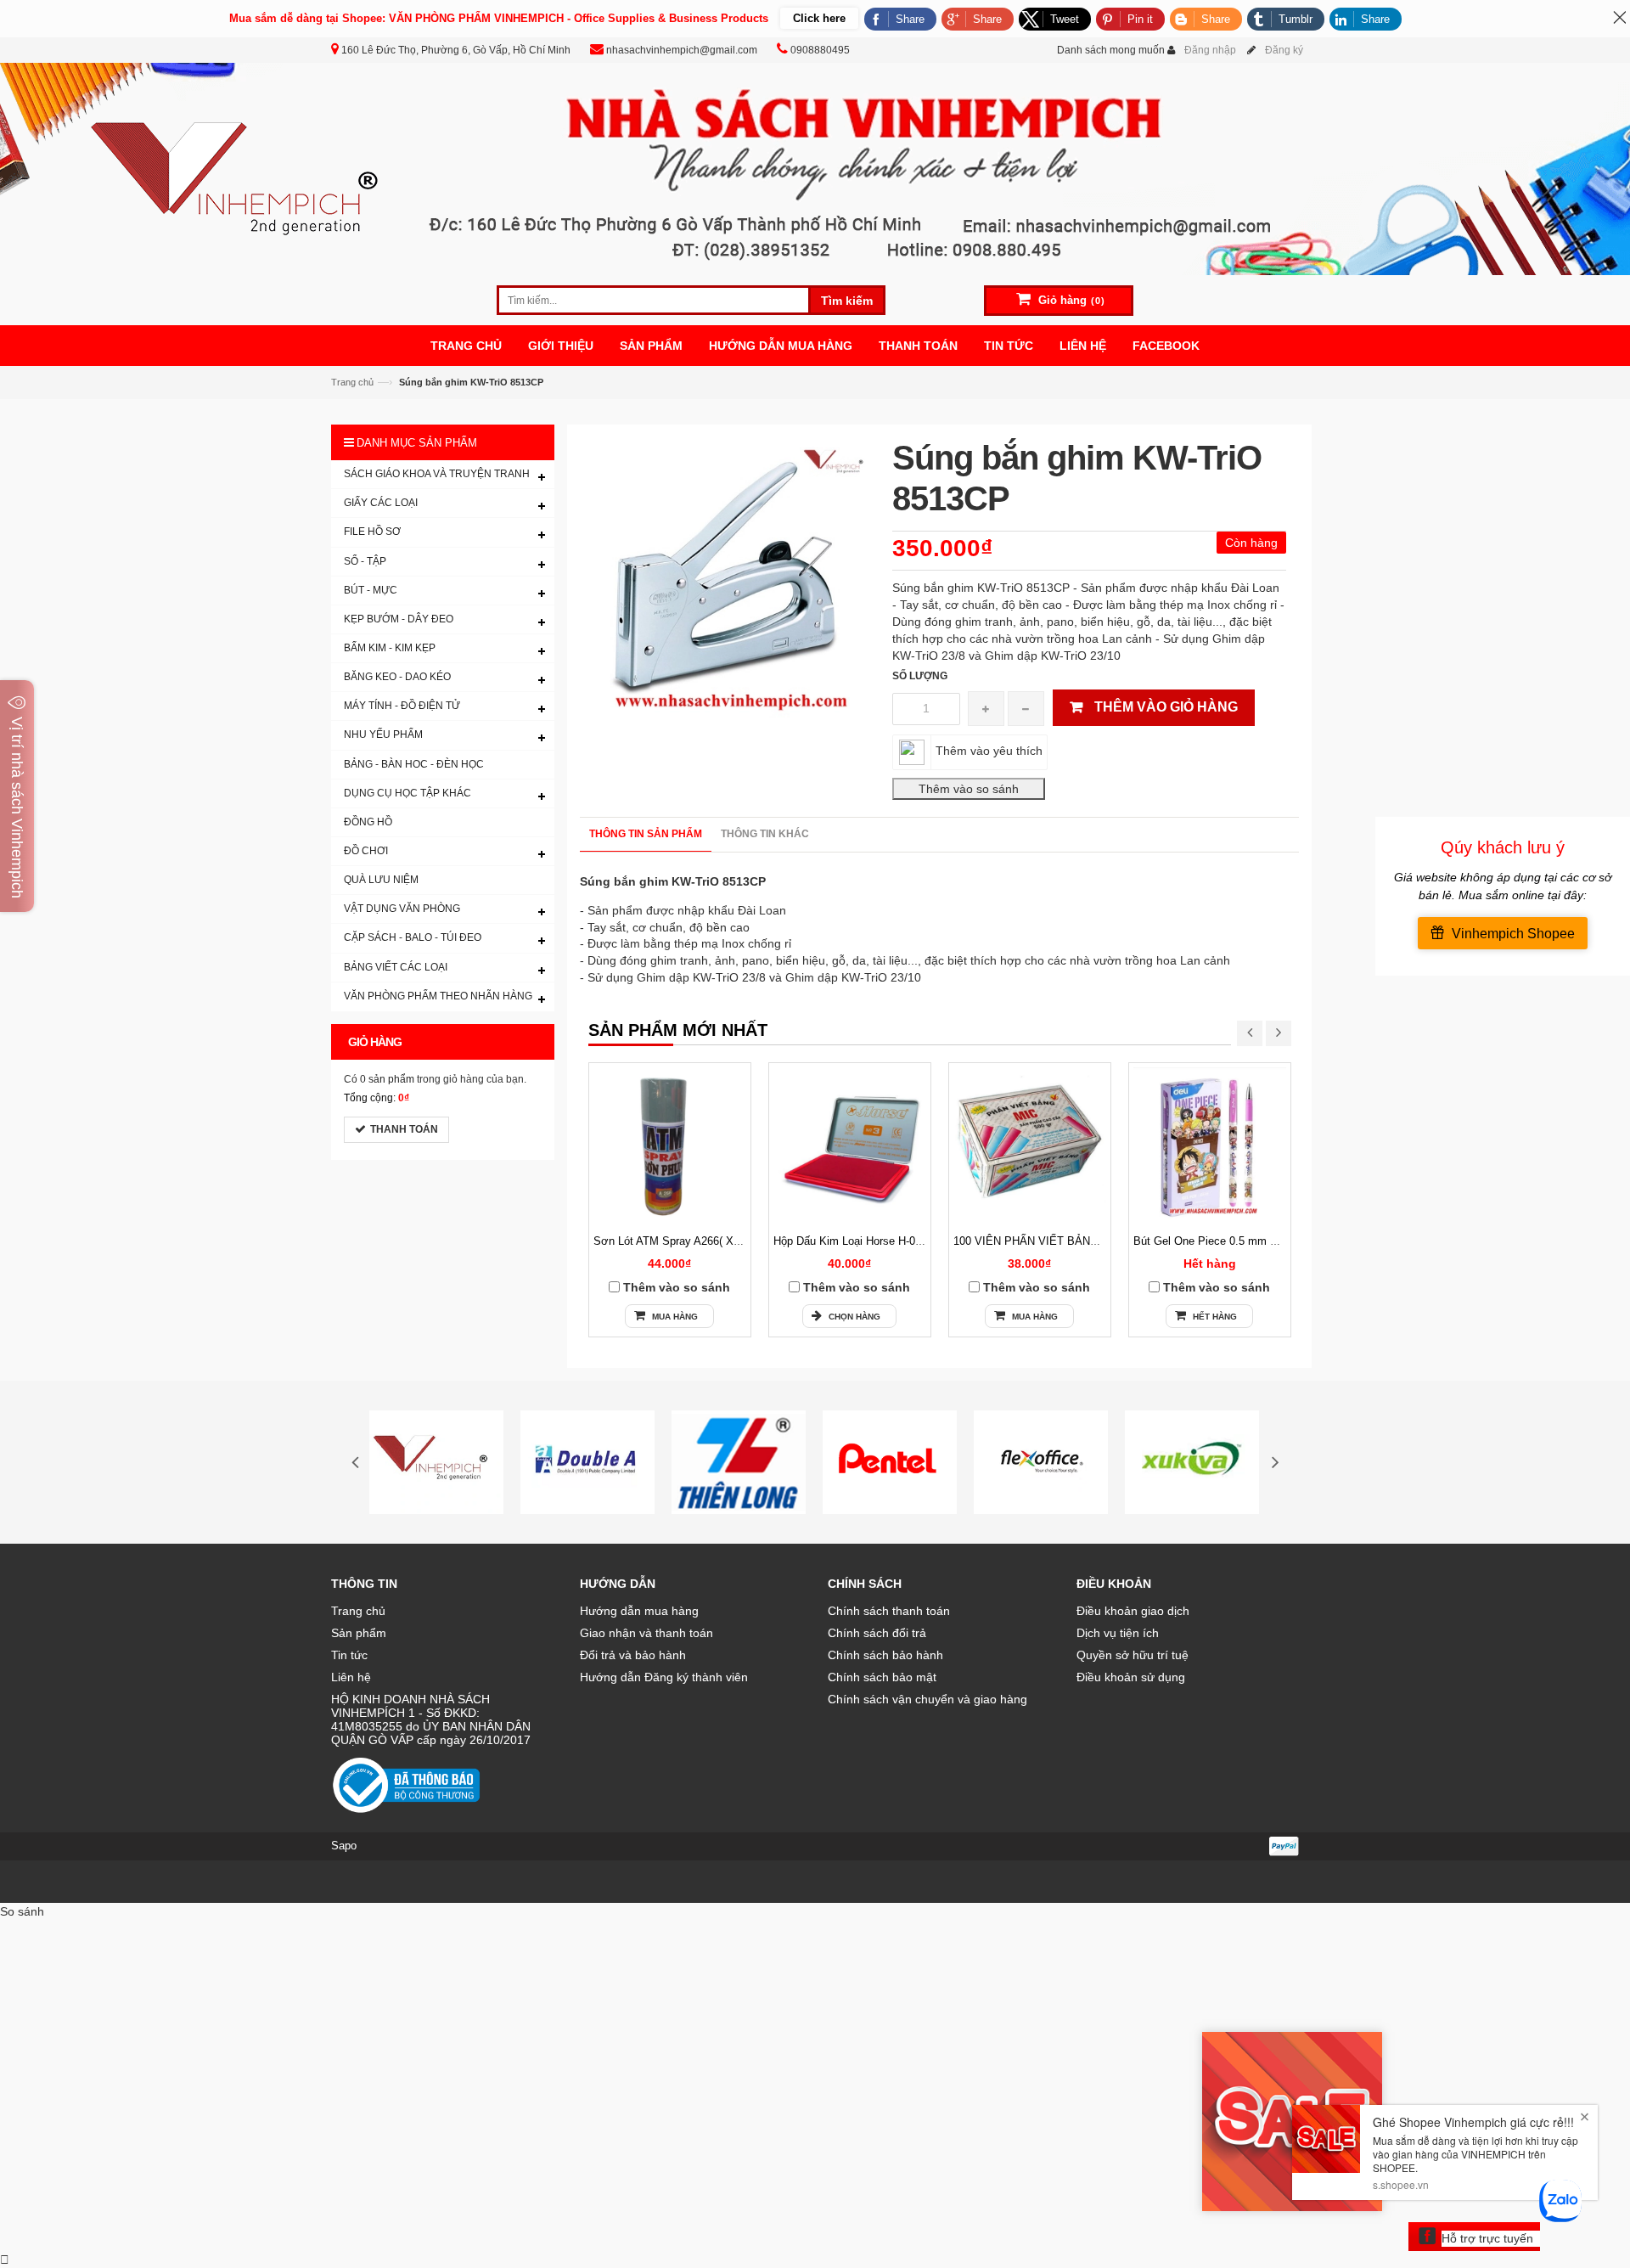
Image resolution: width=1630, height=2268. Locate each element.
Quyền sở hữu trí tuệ (1133, 1655)
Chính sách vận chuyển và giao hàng (927, 1699)
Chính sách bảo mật (882, 1677)
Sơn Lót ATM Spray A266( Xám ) (674, 1241)
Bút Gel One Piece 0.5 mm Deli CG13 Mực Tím (1251, 1241)
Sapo (344, 1846)
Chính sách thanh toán (889, 1611)
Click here (819, 18)
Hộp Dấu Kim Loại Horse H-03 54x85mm (873, 1241)
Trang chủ (352, 382)
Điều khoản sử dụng (1131, 1677)
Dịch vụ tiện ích (1118, 1633)
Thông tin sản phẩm (646, 834)
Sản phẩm (359, 1633)
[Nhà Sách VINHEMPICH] (815, 168)
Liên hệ (351, 1677)
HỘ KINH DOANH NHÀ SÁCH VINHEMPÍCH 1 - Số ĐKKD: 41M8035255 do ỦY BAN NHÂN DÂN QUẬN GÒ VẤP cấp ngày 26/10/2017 (431, 1719)
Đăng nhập (1210, 50)
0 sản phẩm (387, 1079)
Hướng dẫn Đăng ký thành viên (664, 1677)
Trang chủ (358, 1611)
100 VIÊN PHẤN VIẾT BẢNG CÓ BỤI (1047, 1241)
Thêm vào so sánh (677, 1287)
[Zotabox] (5, 2260)
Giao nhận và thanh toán (646, 1633)
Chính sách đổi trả (877, 1633)
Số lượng (920, 676)
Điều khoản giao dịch (1133, 1611)
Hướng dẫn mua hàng (639, 1611)
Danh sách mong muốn (1111, 50)
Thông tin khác (765, 834)
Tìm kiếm (847, 301)
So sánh (22, 1911)
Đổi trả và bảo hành (633, 1655)
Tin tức (349, 1655)
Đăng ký (1284, 50)
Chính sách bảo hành (885, 1655)
